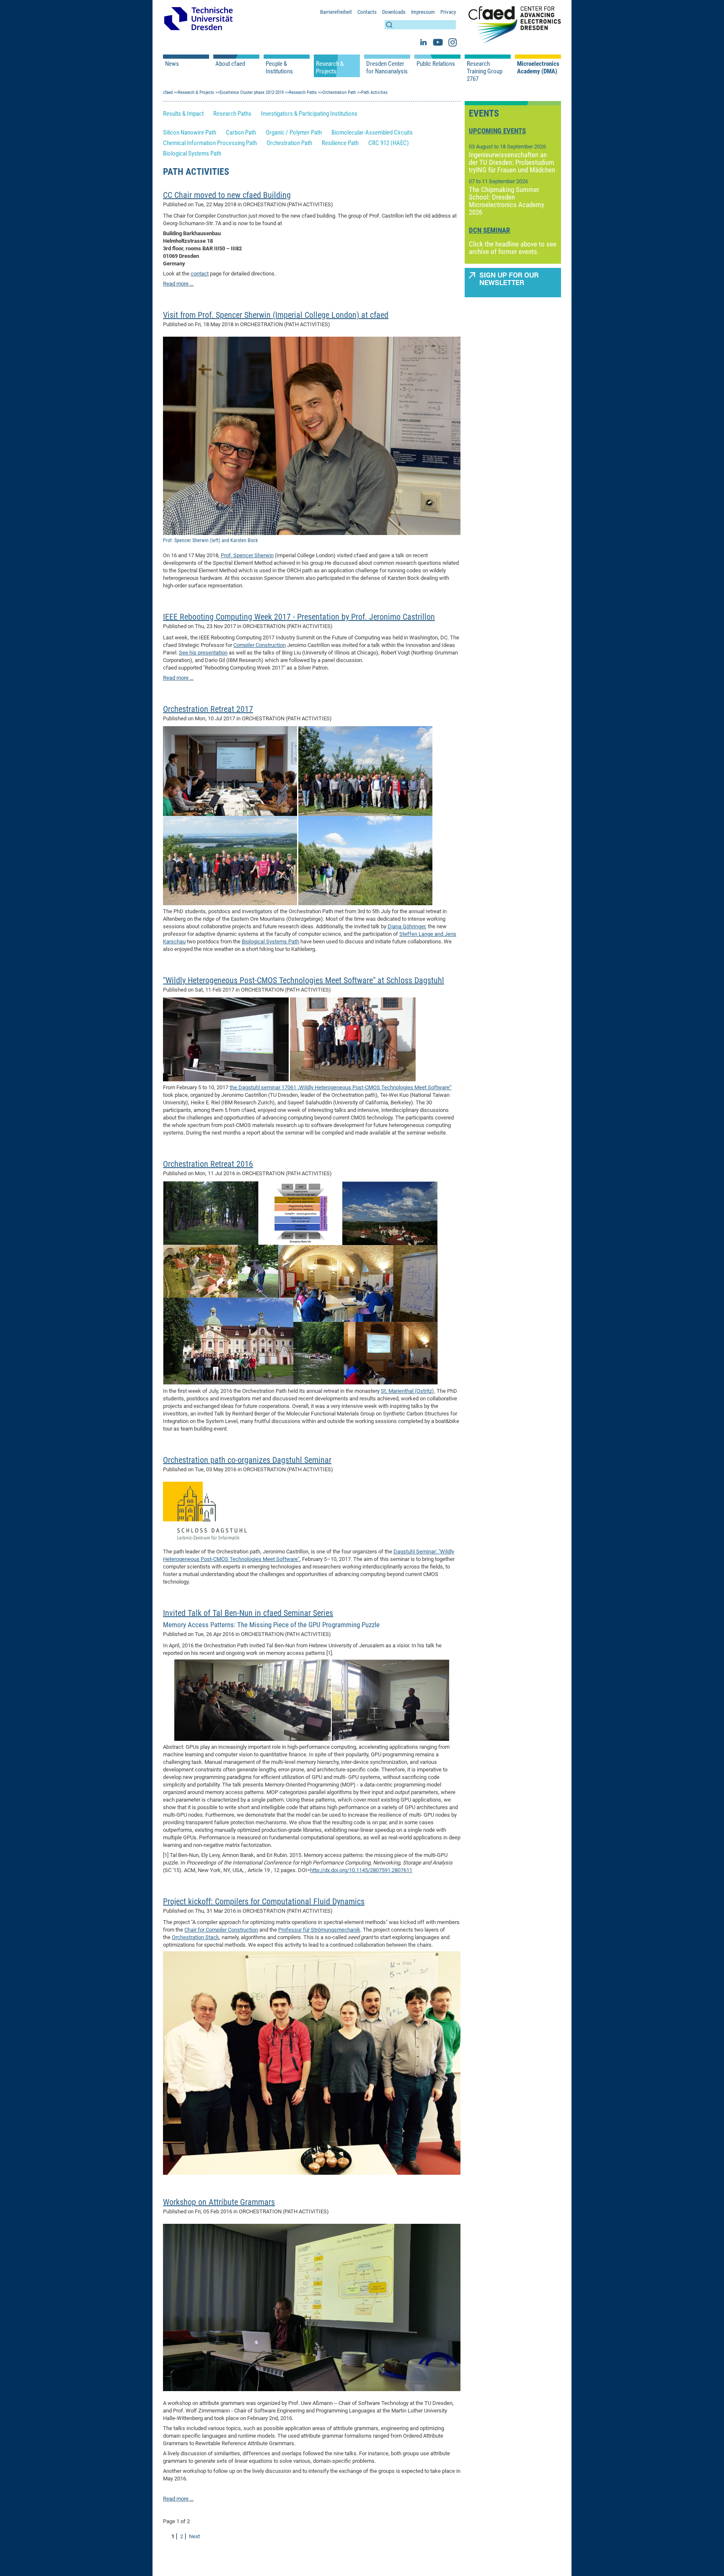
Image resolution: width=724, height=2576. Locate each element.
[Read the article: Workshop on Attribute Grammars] (312, 2307)
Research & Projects (330, 68)
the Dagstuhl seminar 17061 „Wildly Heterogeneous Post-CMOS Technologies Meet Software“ (341, 1087)
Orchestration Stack (195, 1937)
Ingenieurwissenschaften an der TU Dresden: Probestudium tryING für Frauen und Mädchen (512, 162)
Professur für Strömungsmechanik (319, 1930)
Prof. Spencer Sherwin (247, 555)
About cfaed (230, 64)
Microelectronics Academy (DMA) (538, 68)
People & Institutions (279, 68)
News (172, 64)
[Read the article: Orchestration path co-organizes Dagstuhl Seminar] (205, 1510)
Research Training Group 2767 (485, 71)
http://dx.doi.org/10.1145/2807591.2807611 (361, 1870)
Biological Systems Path (270, 941)
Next (194, 2536)
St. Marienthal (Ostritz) (407, 1391)
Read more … (178, 284)
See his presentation (203, 653)
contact (200, 274)
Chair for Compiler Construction (221, 1930)
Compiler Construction (260, 645)
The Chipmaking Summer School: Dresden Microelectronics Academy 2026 (507, 201)
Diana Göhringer (406, 926)
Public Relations (436, 64)
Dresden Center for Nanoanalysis (387, 68)
